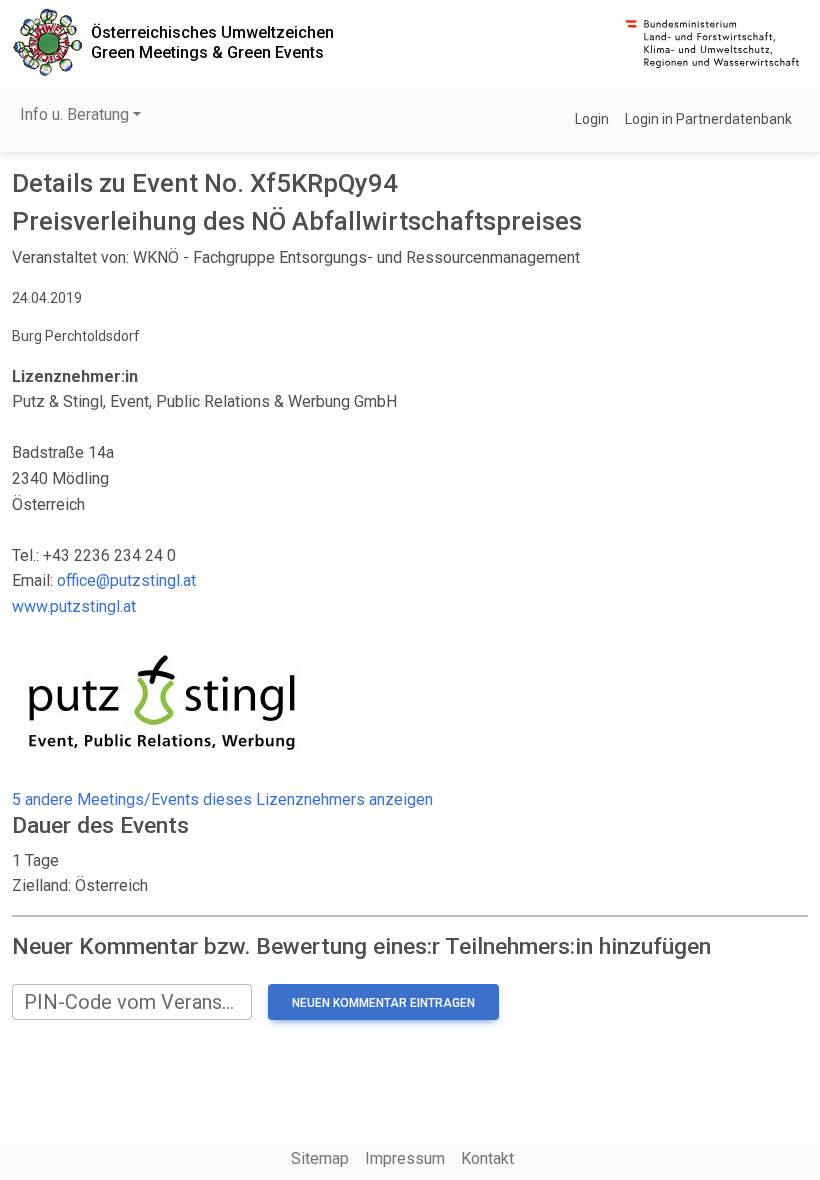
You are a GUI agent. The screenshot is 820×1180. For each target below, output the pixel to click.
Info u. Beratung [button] (74, 114)
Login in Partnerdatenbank (708, 119)
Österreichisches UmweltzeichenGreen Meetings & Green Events (212, 42)
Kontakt (487, 1158)
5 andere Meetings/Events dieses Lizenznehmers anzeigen (222, 799)
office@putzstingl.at (126, 580)
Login (592, 119)
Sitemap (320, 1158)
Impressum (405, 1158)
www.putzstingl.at (74, 606)
